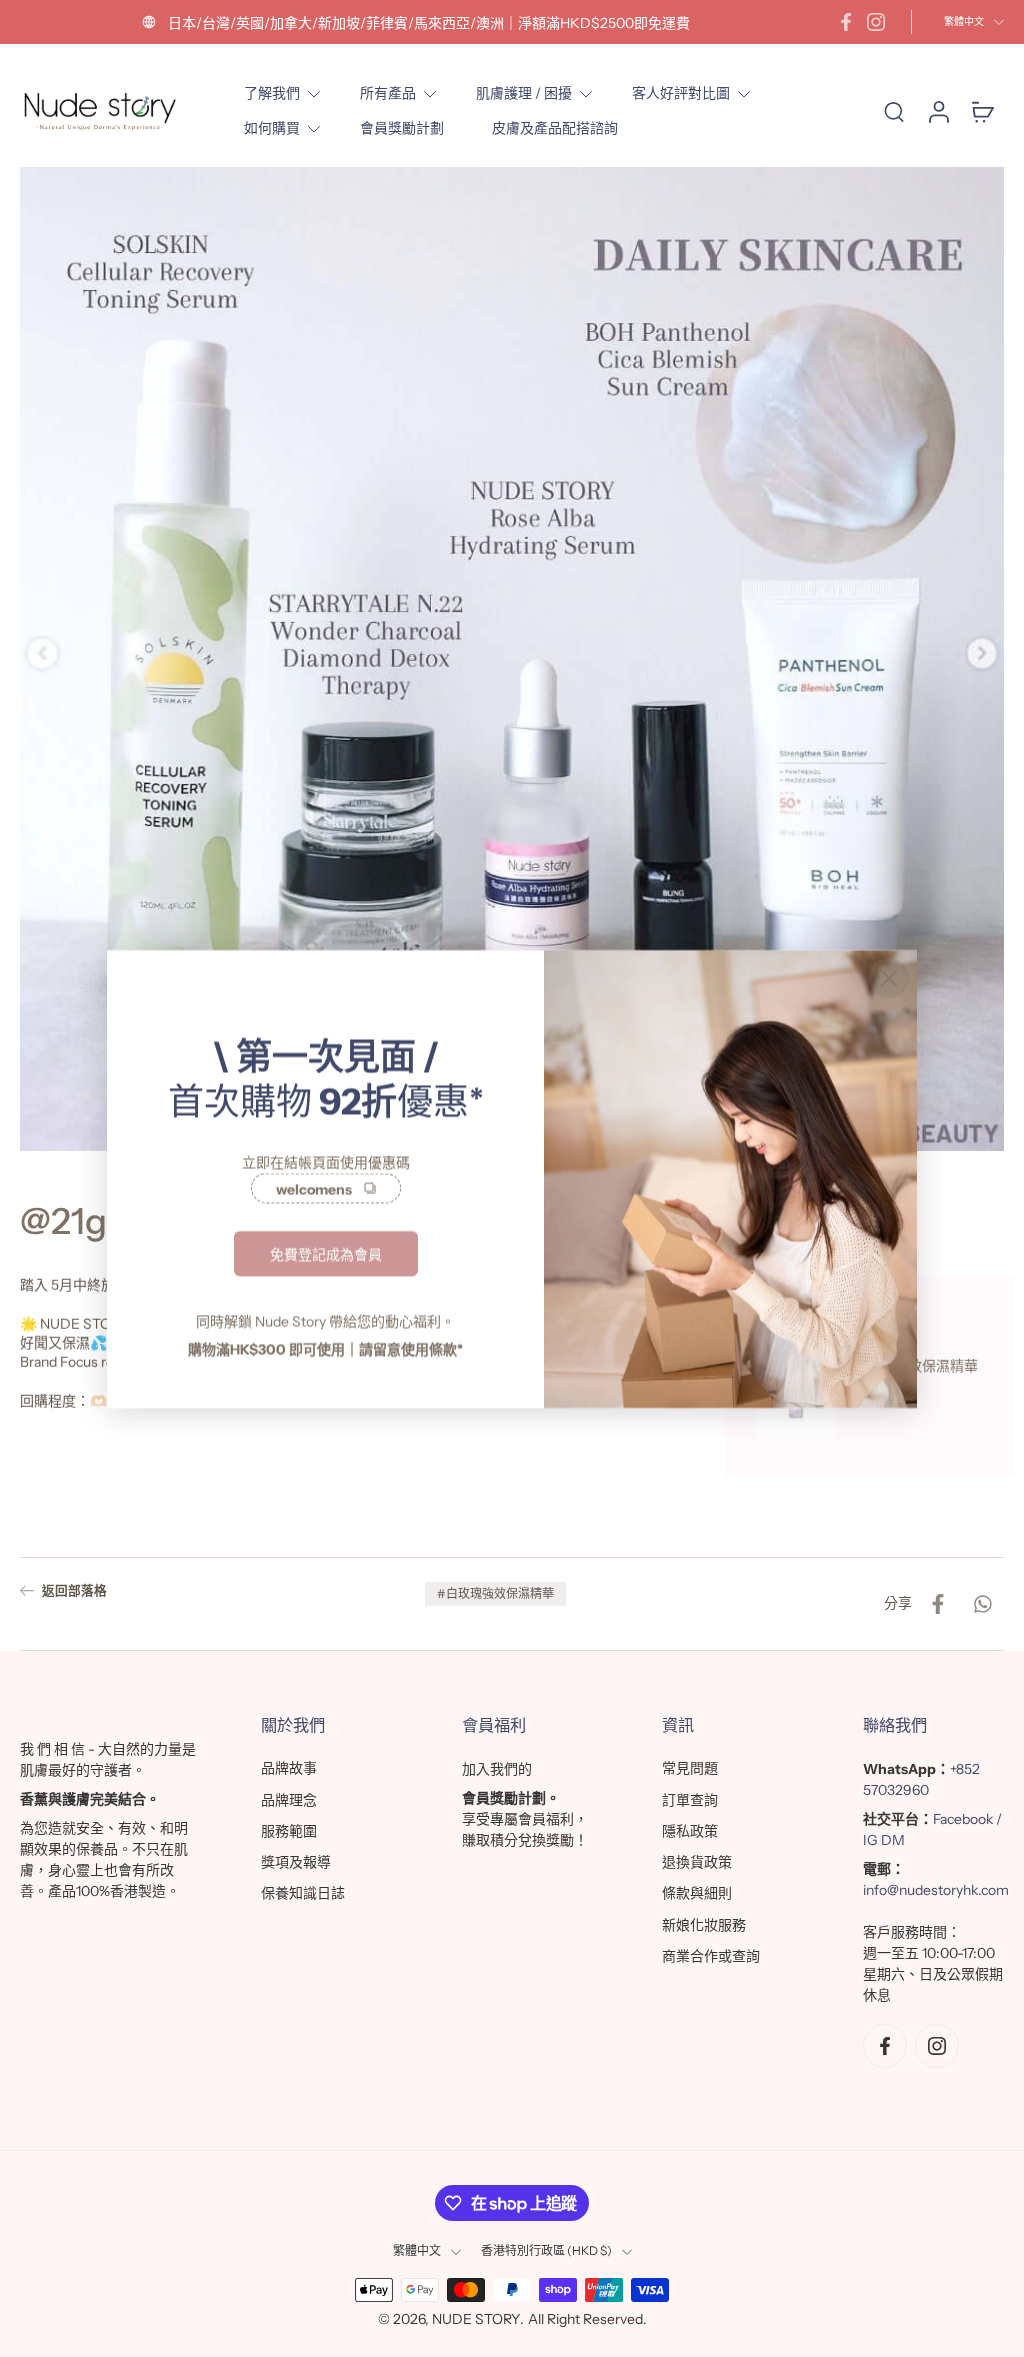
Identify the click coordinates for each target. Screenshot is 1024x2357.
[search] (894, 111)
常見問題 (690, 1768)
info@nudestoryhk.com (936, 1890)
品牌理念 (289, 1800)
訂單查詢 (690, 1800)
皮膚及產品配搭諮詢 (555, 128)
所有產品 (388, 93)
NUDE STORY (476, 2319)
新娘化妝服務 (704, 1925)
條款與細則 (697, 1893)
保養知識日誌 (303, 1893)
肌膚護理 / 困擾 (524, 93)
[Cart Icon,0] (982, 111)
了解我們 (272, 93)
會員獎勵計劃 (402, 128)
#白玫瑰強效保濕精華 (495, 1593)
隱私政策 (690, 1831)
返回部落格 (74, 1590)
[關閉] (889, 978)
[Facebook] (846, 22)
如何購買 (272, 128)
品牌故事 (289, 1768)
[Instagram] (876, 22)
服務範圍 (289, 1831)
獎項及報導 (296, 1862)
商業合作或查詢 (711, 1956)
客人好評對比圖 (681, 93)
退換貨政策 (697, 1862)
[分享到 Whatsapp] (982, 1604)
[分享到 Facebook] (938, 1604)
